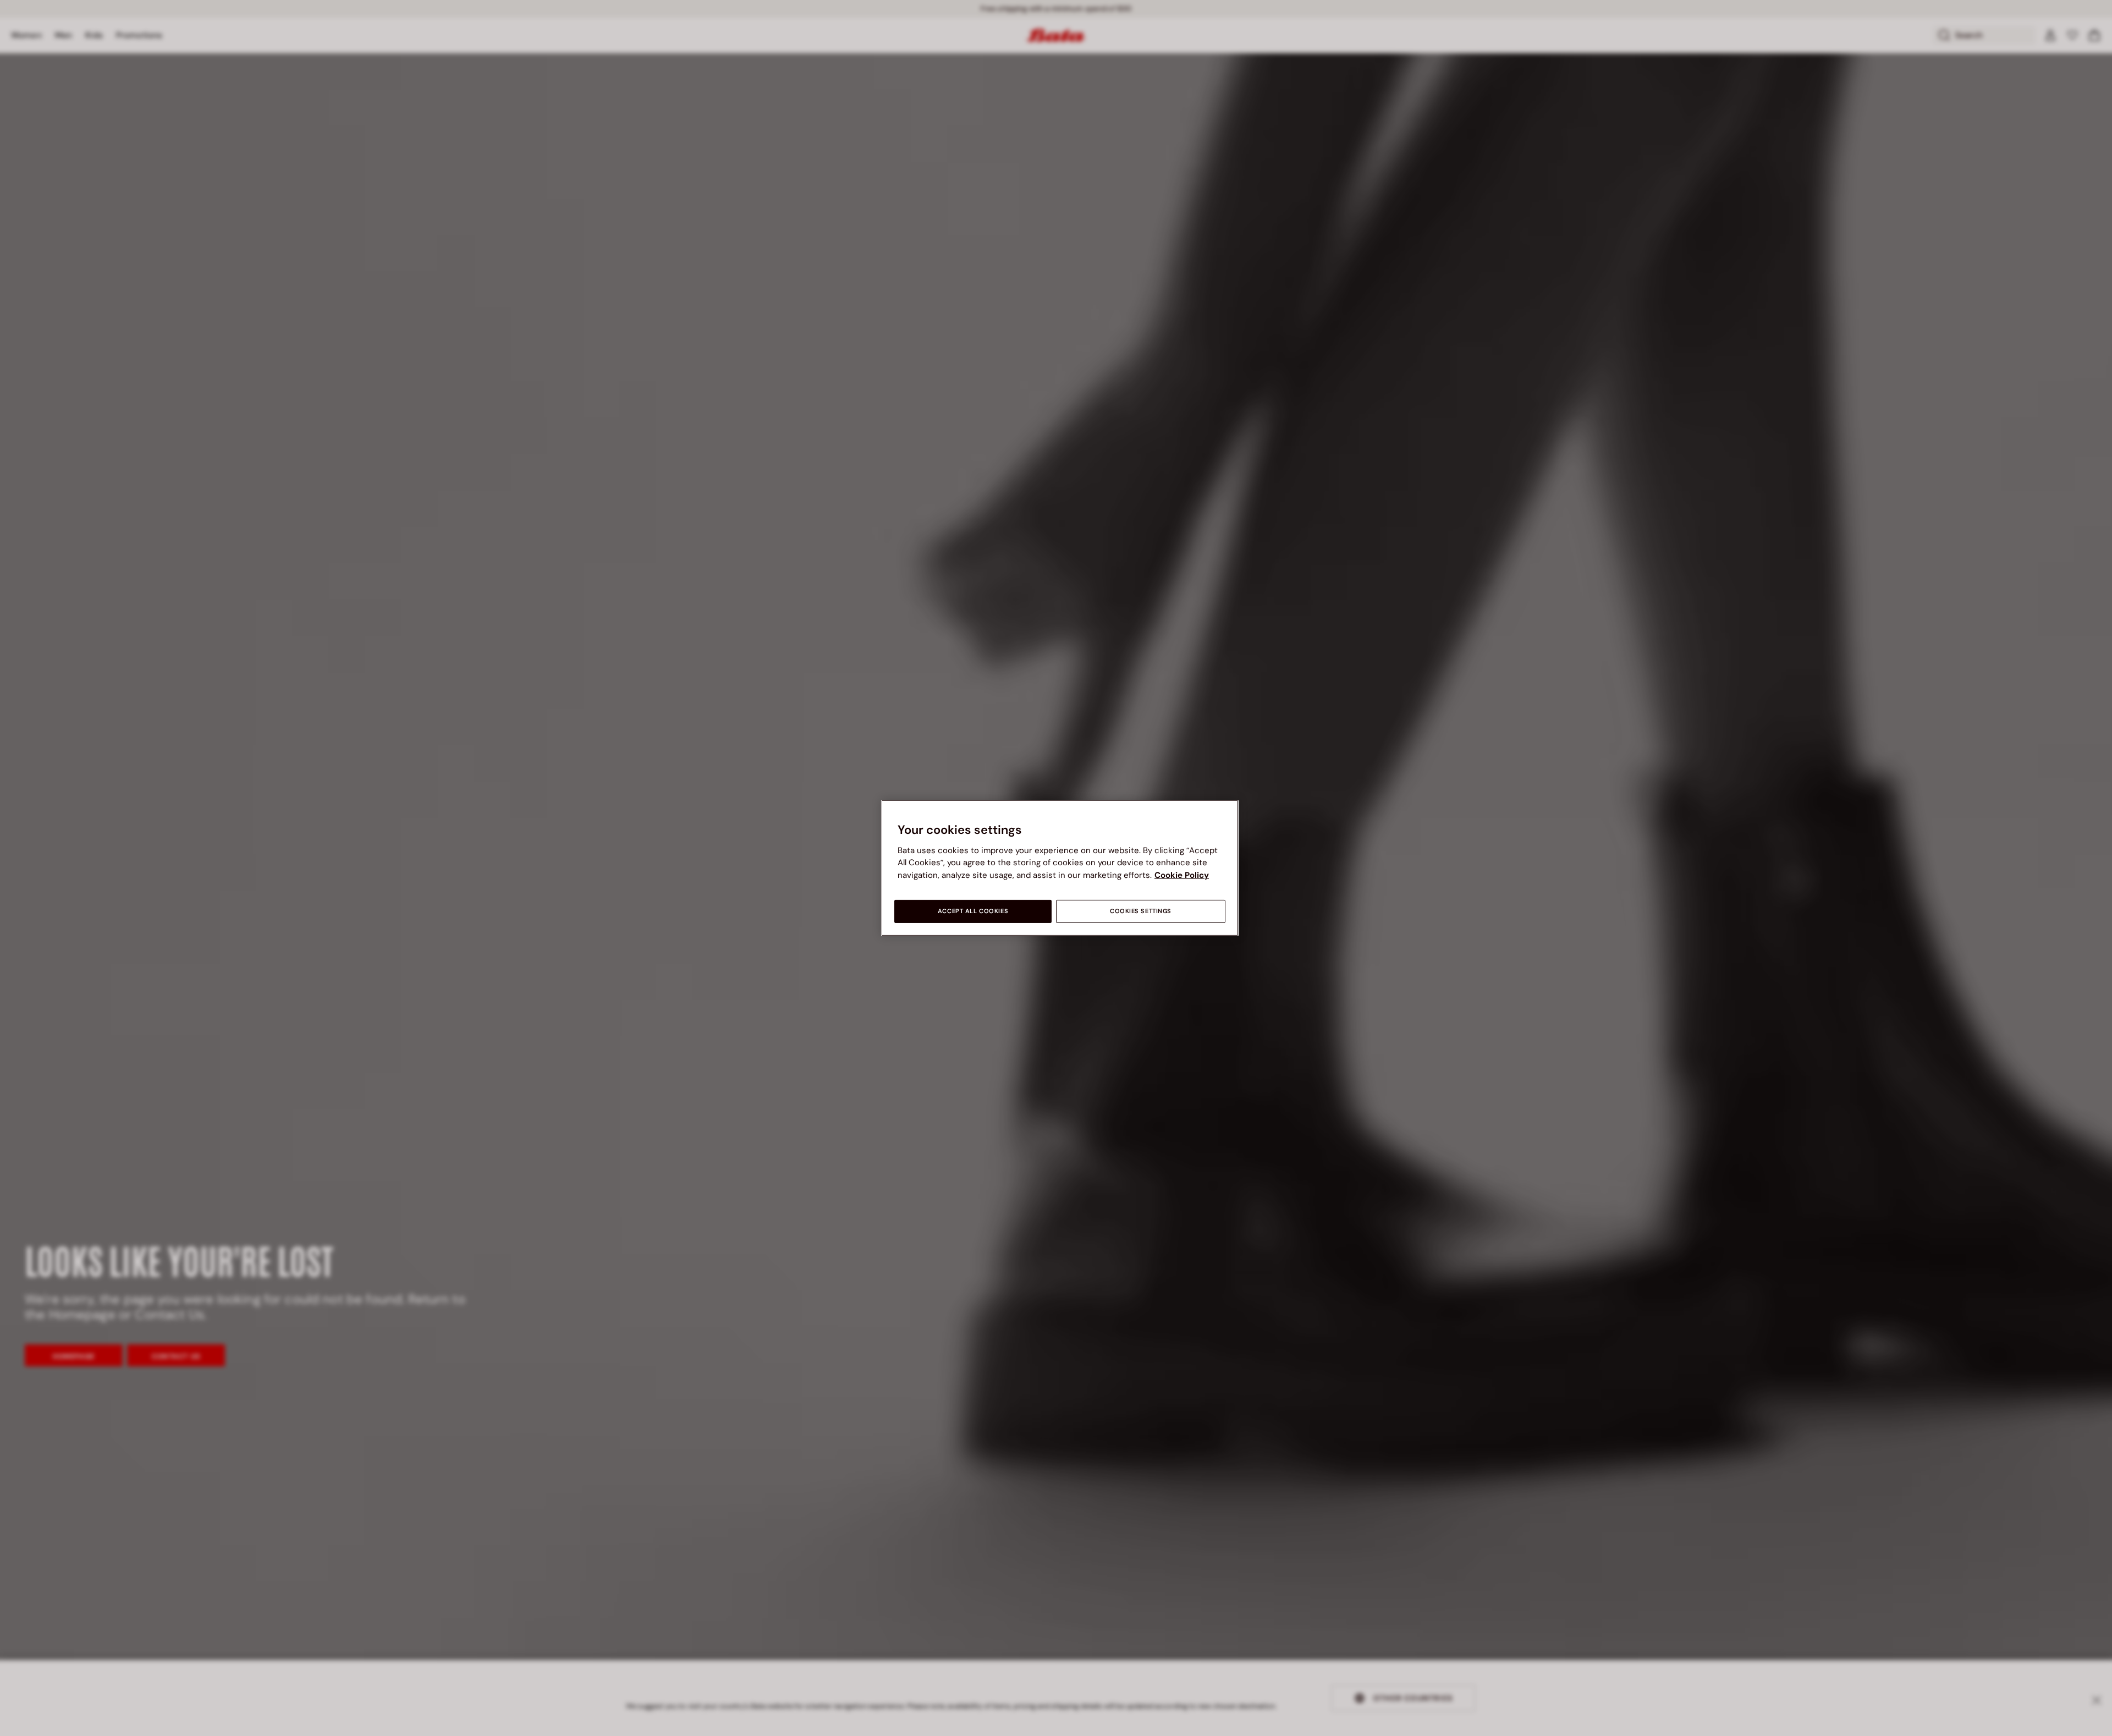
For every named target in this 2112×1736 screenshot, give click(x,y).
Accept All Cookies (973, 911)
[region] (1060, 868)
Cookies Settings (1141, 911)
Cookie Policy (1182, 875)
